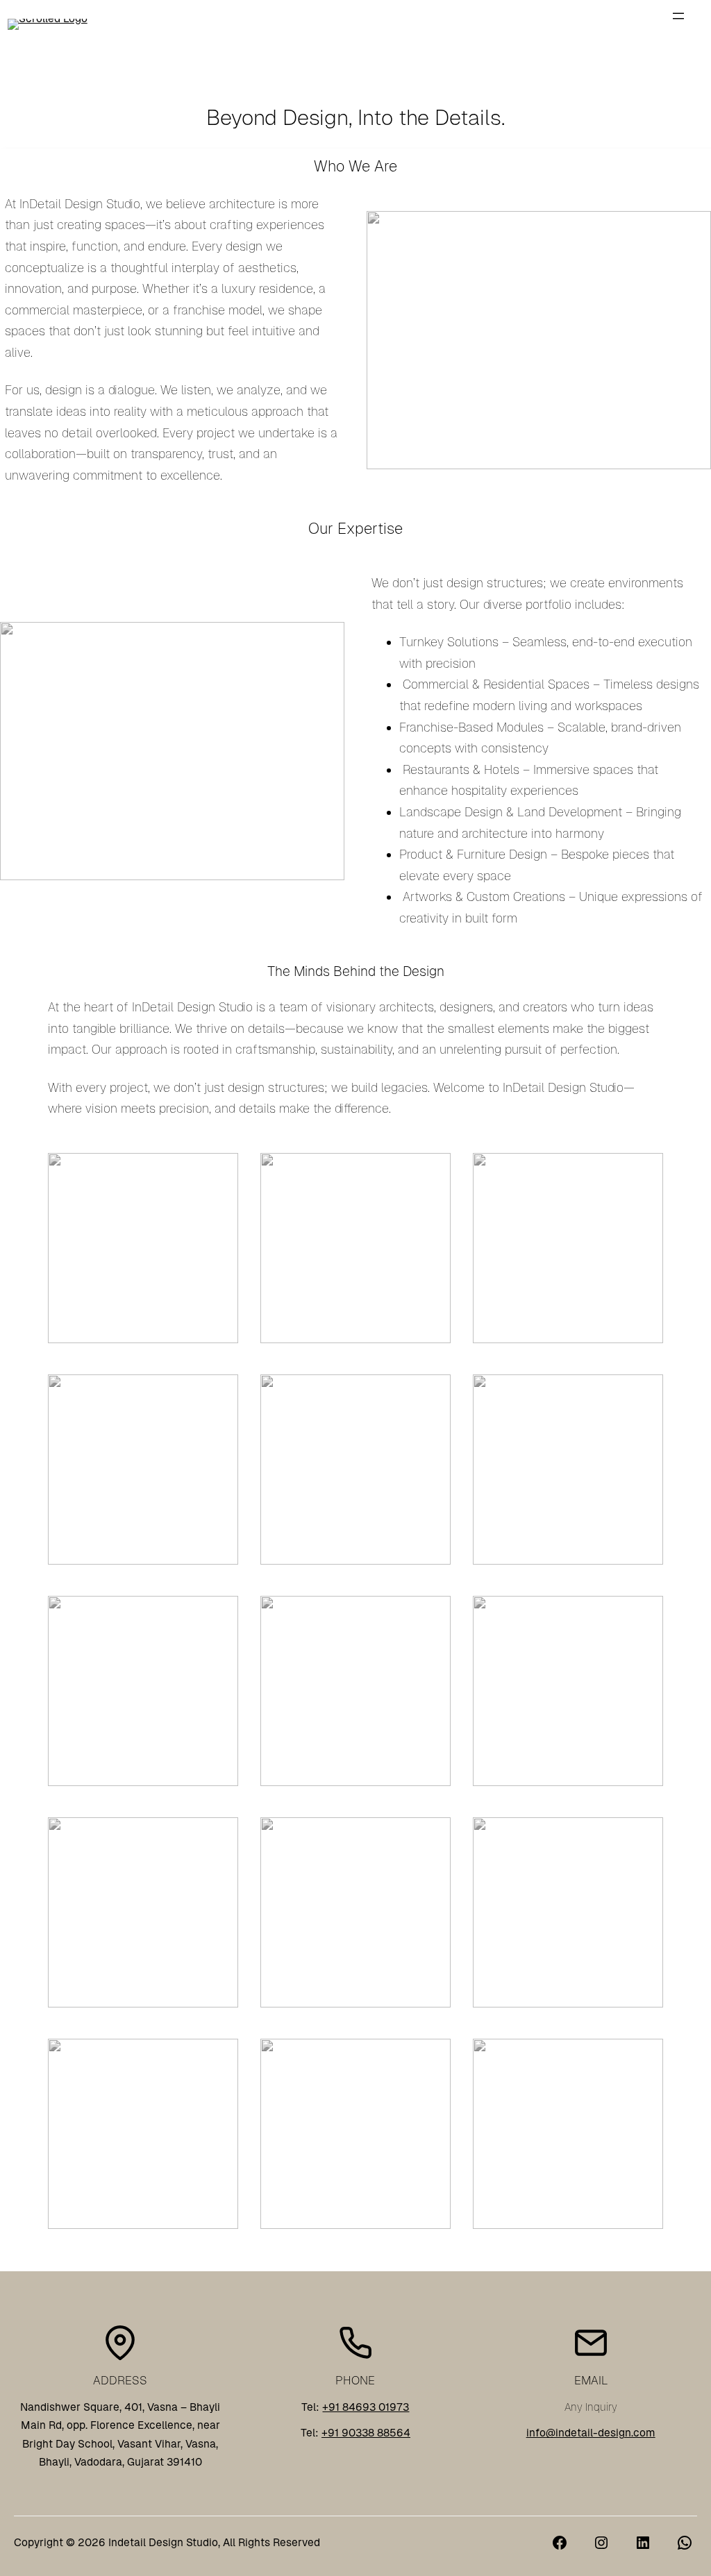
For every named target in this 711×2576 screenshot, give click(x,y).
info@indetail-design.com (591, 2433)
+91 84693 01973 (366, 2407)
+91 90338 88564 (366, 2433)
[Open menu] (678, 16)
